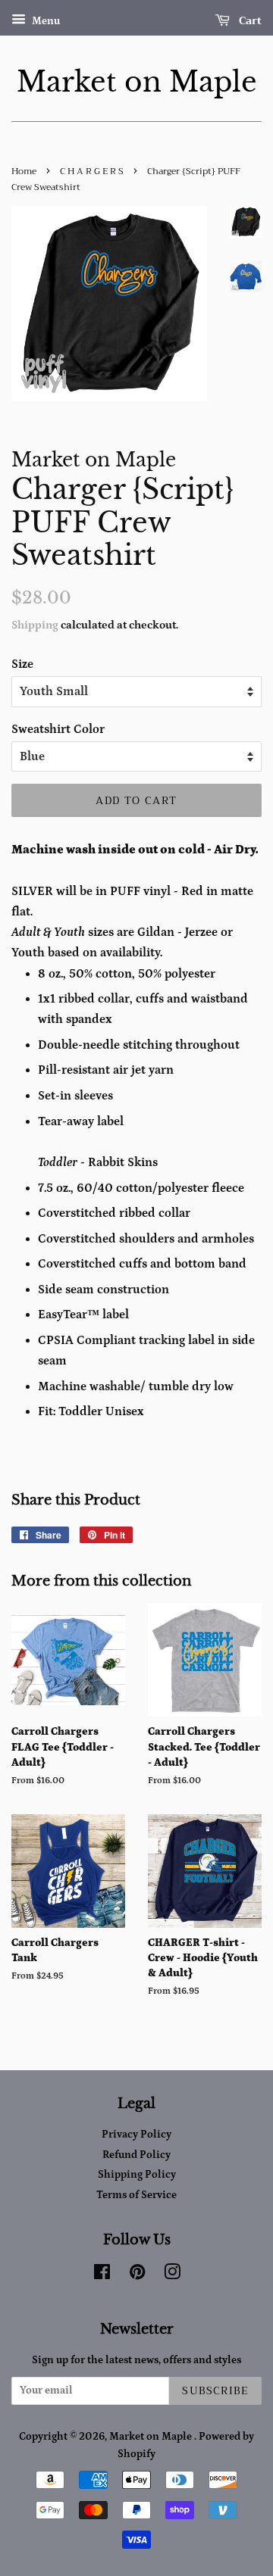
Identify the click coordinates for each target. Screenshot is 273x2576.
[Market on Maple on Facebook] (102, 2275)
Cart (249, 20)
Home (24, 171)
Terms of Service (136, 2195)
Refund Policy (136, 2155)
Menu (45, 21)
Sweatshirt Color (58, 729)
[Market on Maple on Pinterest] (137, 2275)
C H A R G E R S (92, 171)
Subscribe (215, 2390)
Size (22, 664)
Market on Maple (137, 82)
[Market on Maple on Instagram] (172, 2275)
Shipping (35, 625)
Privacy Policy (136, 2135)
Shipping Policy (137, 2175)
